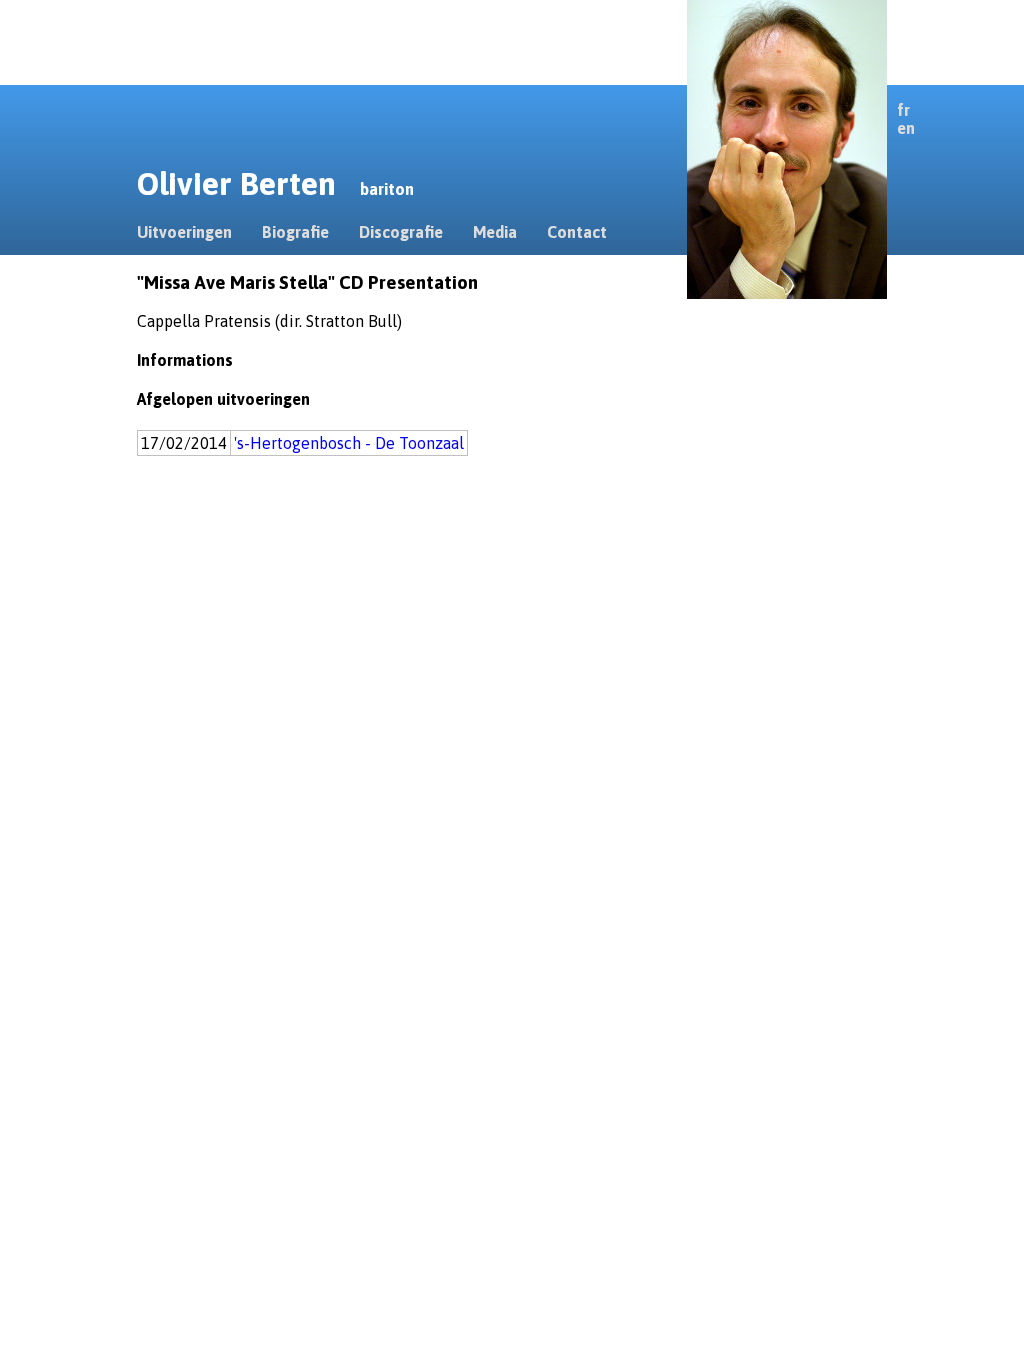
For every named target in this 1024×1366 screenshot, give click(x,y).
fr (903, 110)
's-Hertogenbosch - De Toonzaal (349, 443)
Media (495, 232)
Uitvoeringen (184, 232)
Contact (577, 232)
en (906, 128)
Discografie (401, 232)
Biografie (295, 232)
